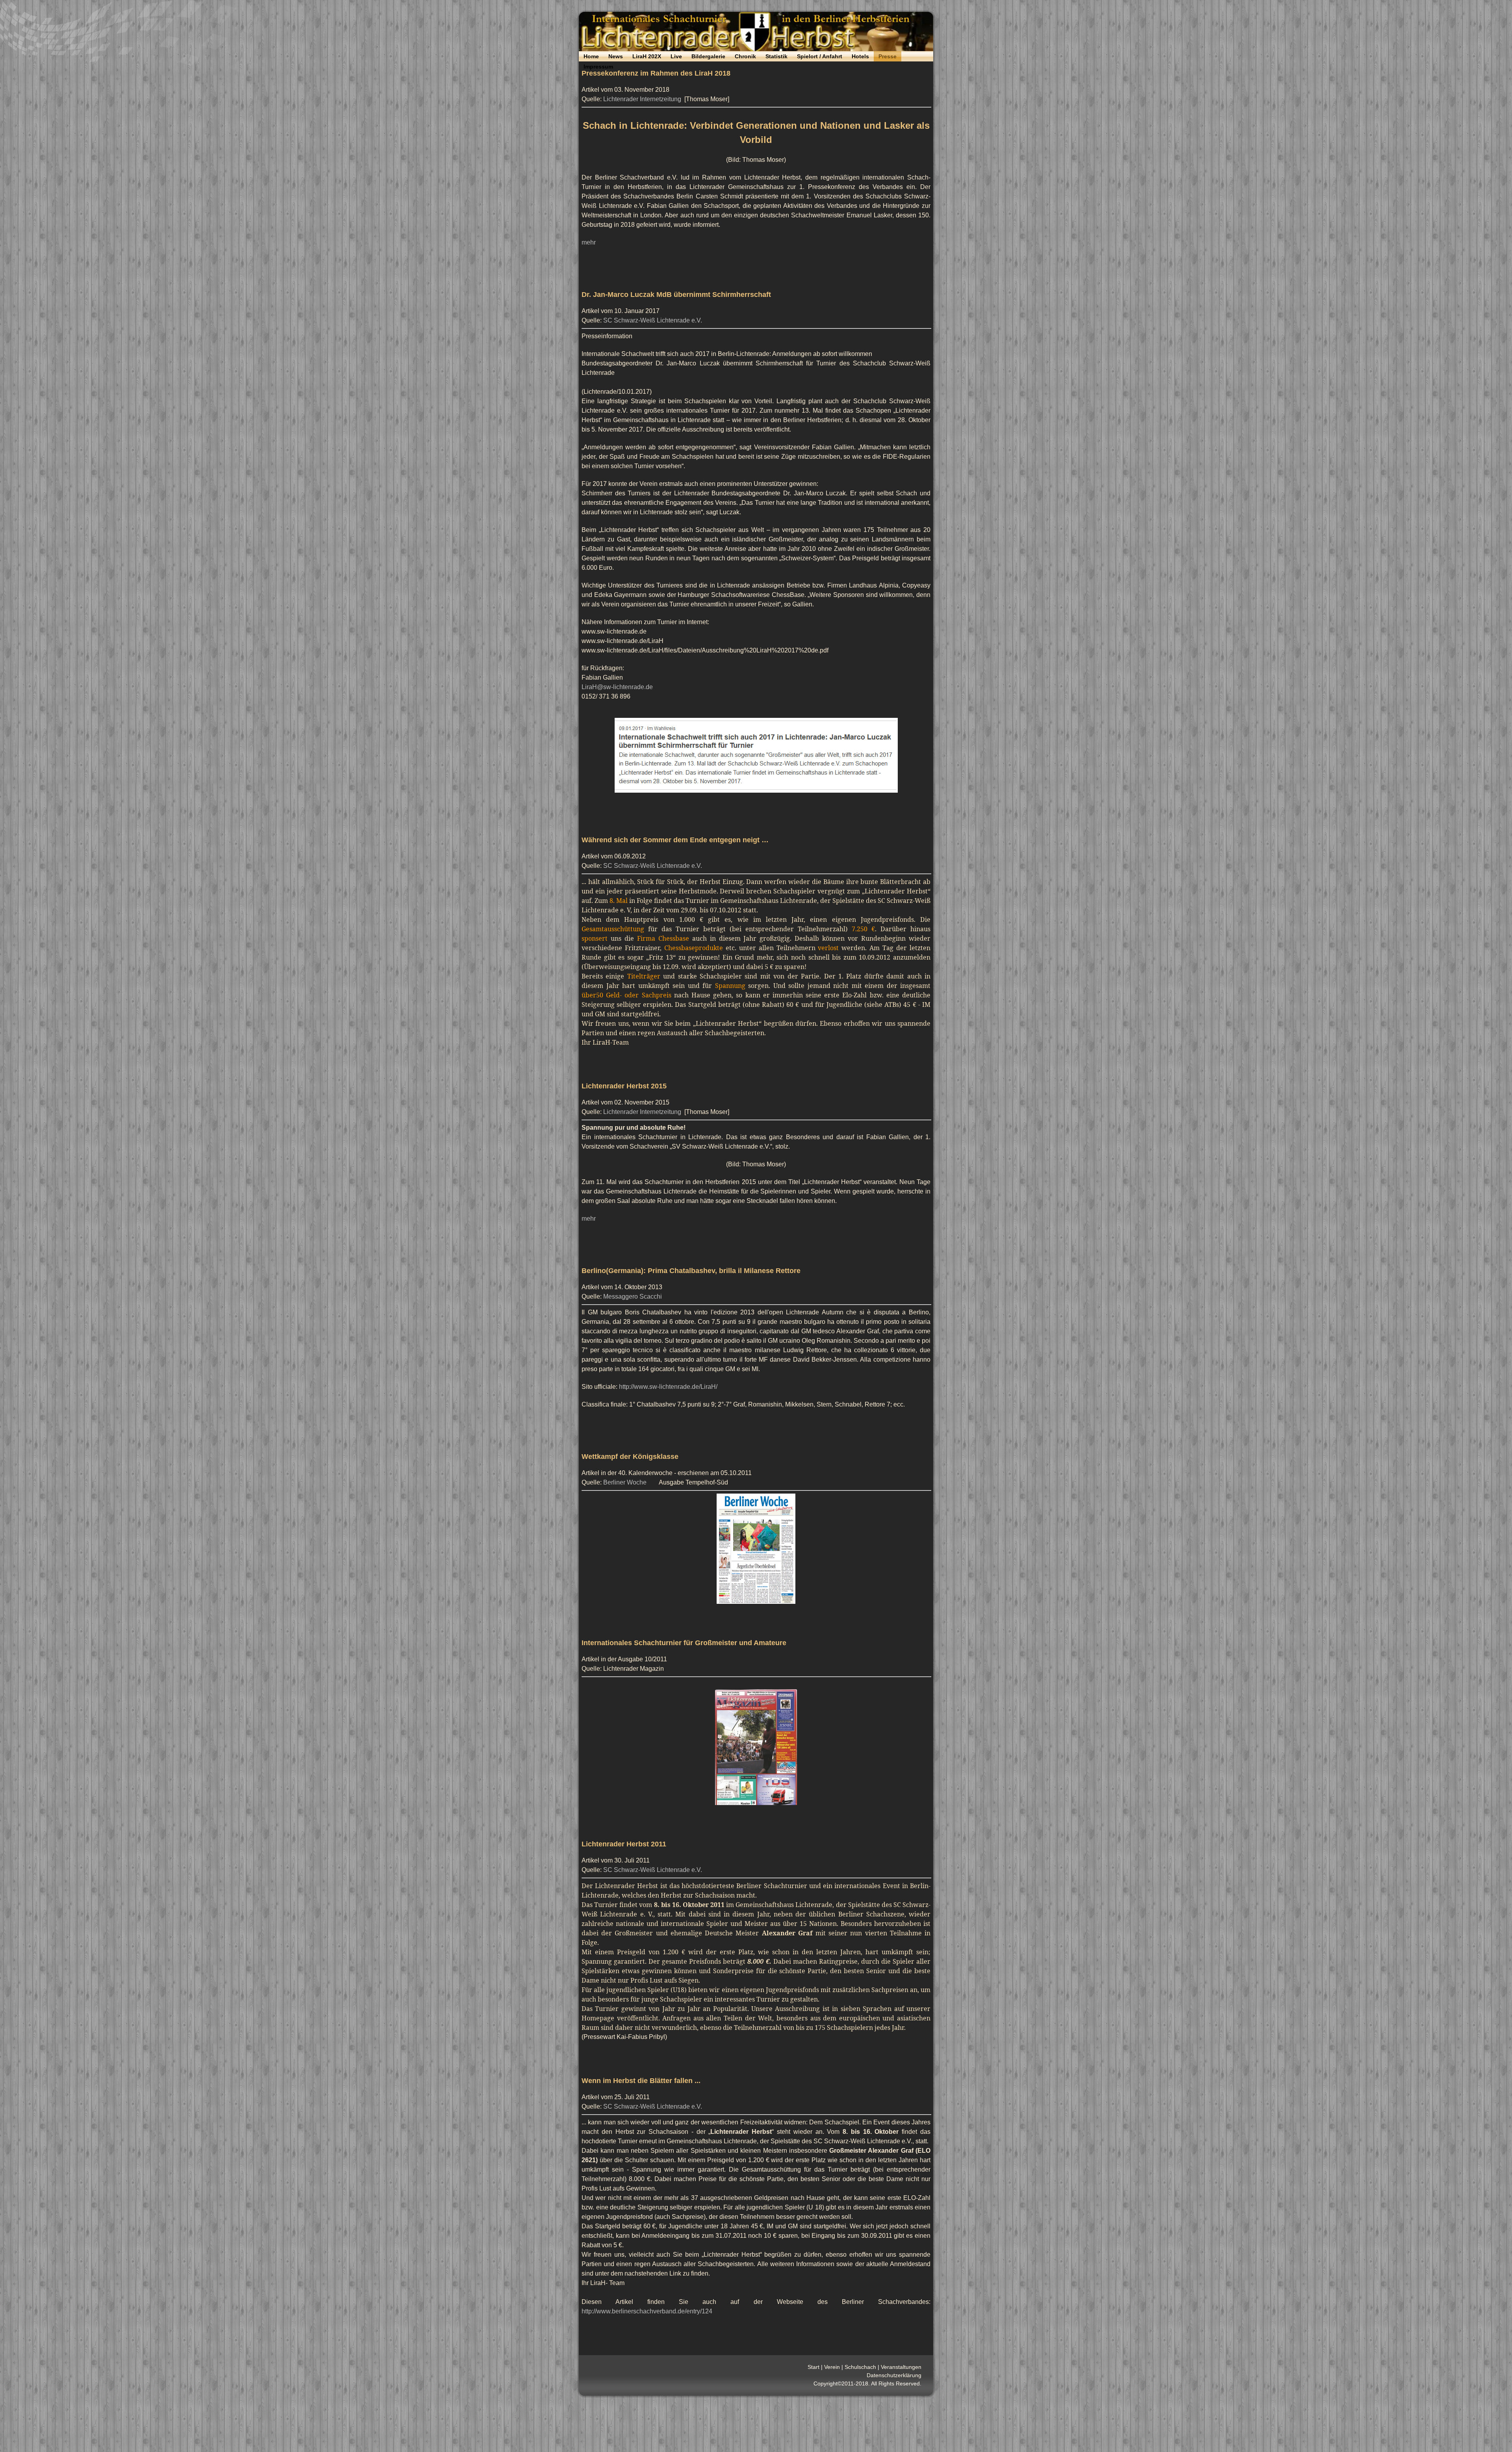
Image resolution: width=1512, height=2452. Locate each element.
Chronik (745, 56)
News (616, 56)
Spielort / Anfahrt (820, 56)
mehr (589, 242)
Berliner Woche (625, 1482)
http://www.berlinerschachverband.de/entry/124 (647, 2311)
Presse (888, 56)
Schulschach (860, 2367)
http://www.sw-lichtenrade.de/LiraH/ (668, 1387)
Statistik (776, 56)
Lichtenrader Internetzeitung (642, 99)
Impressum (598, 67)
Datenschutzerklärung (894, 2375)
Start (813, 2367)
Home (591, 56)
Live (676, 56)
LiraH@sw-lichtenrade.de (617, 687)
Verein (832, 2367)
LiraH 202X (647, 56)
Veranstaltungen (901, 2367)
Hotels (860, 56)
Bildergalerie (708, 56)
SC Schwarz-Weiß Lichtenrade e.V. (653, 320)
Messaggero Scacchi (633, 1296)
